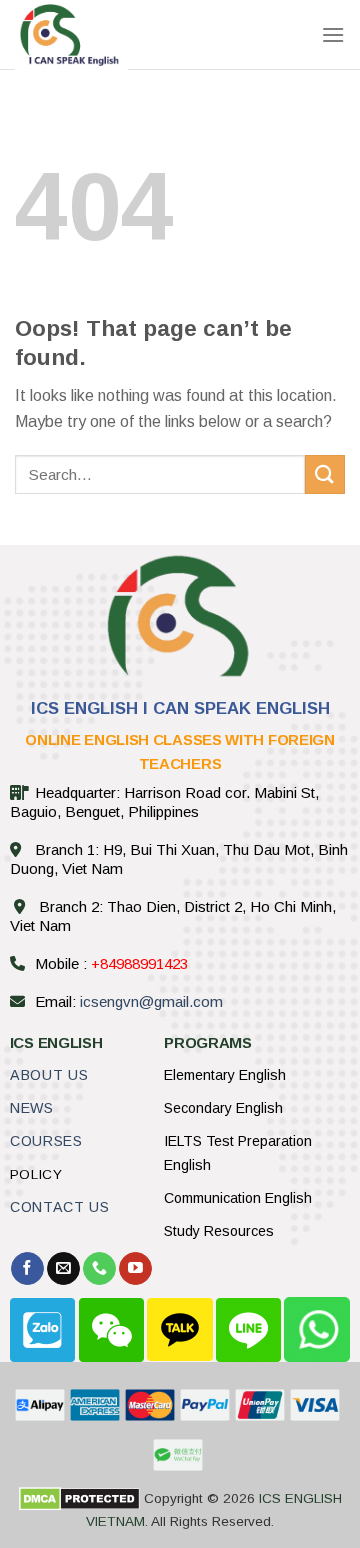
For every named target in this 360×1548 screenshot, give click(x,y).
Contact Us (60, 1207)
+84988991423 (139, 963)
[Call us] (99, 1268)
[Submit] (325, 474)
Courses (46, 1141)
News (32, 1108)
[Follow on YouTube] (135, 1268)
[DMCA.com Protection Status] (79, 1498)
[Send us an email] (63, 1268)
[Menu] (333, 34)
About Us (49, 1075)
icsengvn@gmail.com (151, 1001)
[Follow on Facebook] (27, 1268)
